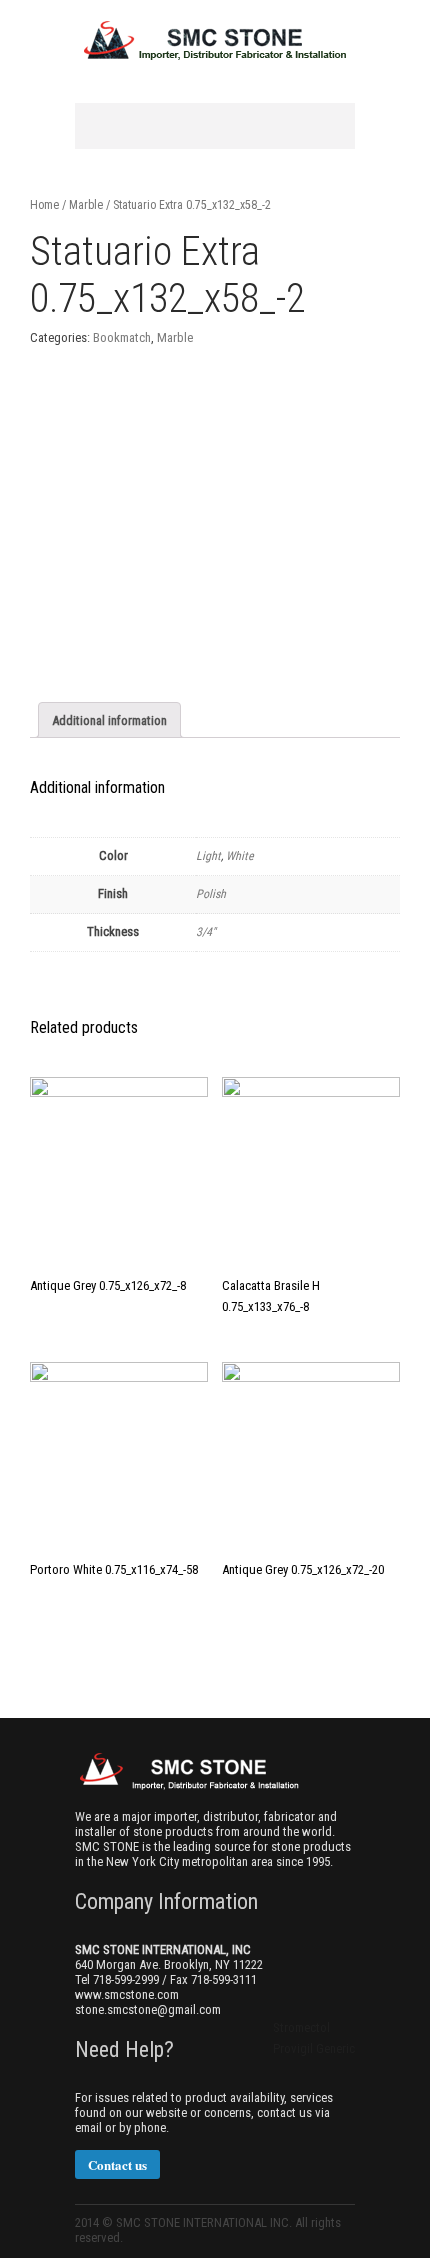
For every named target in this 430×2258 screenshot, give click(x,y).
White (240, 856)
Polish (211, 894)
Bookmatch (122, 337)
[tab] (109, 720)
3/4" (206, 932)
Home (44, 205)
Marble (86, 205)
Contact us (117, 2164)
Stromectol (301, 2027)
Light (208, 856)
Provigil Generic (314, 2048)
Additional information (109, 720)
